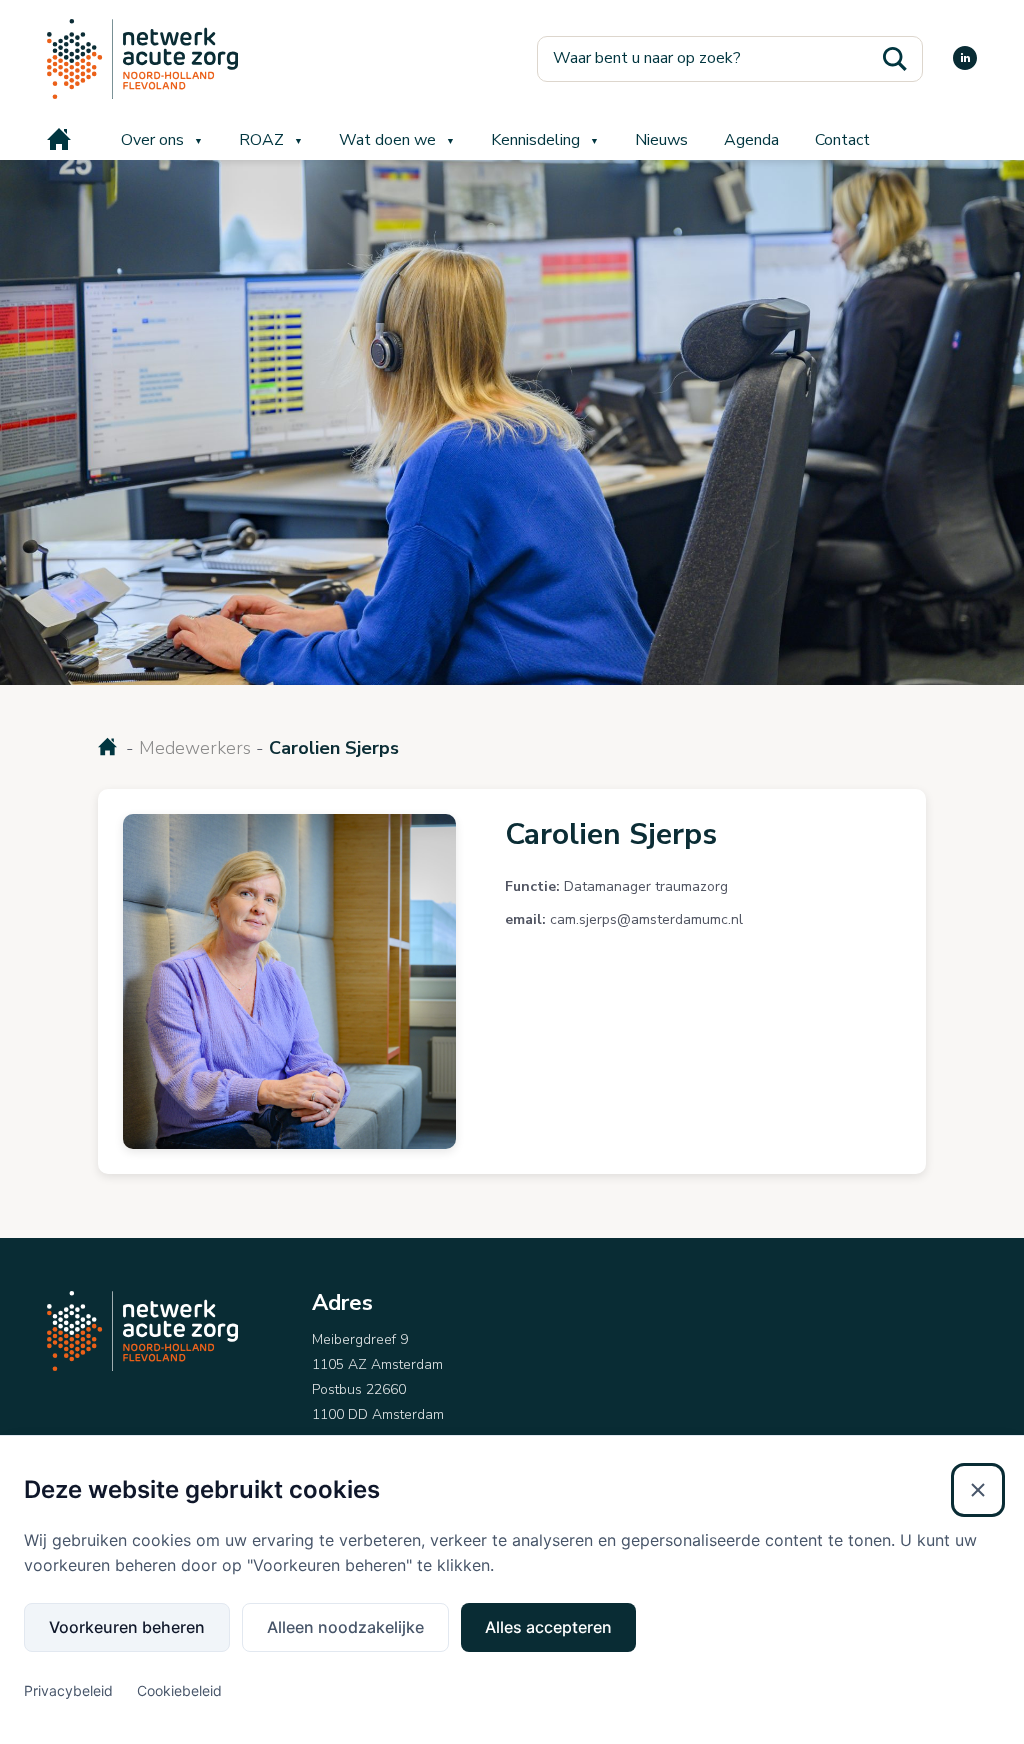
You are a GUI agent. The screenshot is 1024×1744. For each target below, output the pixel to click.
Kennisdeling (535, 140)
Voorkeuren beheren (127, 1627)
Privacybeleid (68, 1690)
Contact (842, 140)
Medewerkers (195, 748)
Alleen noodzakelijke (345, 1627)
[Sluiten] (978, 1490)
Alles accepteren (548, 1627)
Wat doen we (387, 140)
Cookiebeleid (179, 1690)
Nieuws (661, 140)
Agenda (751, 140)
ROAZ (261, 140)
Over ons (152, 140)
